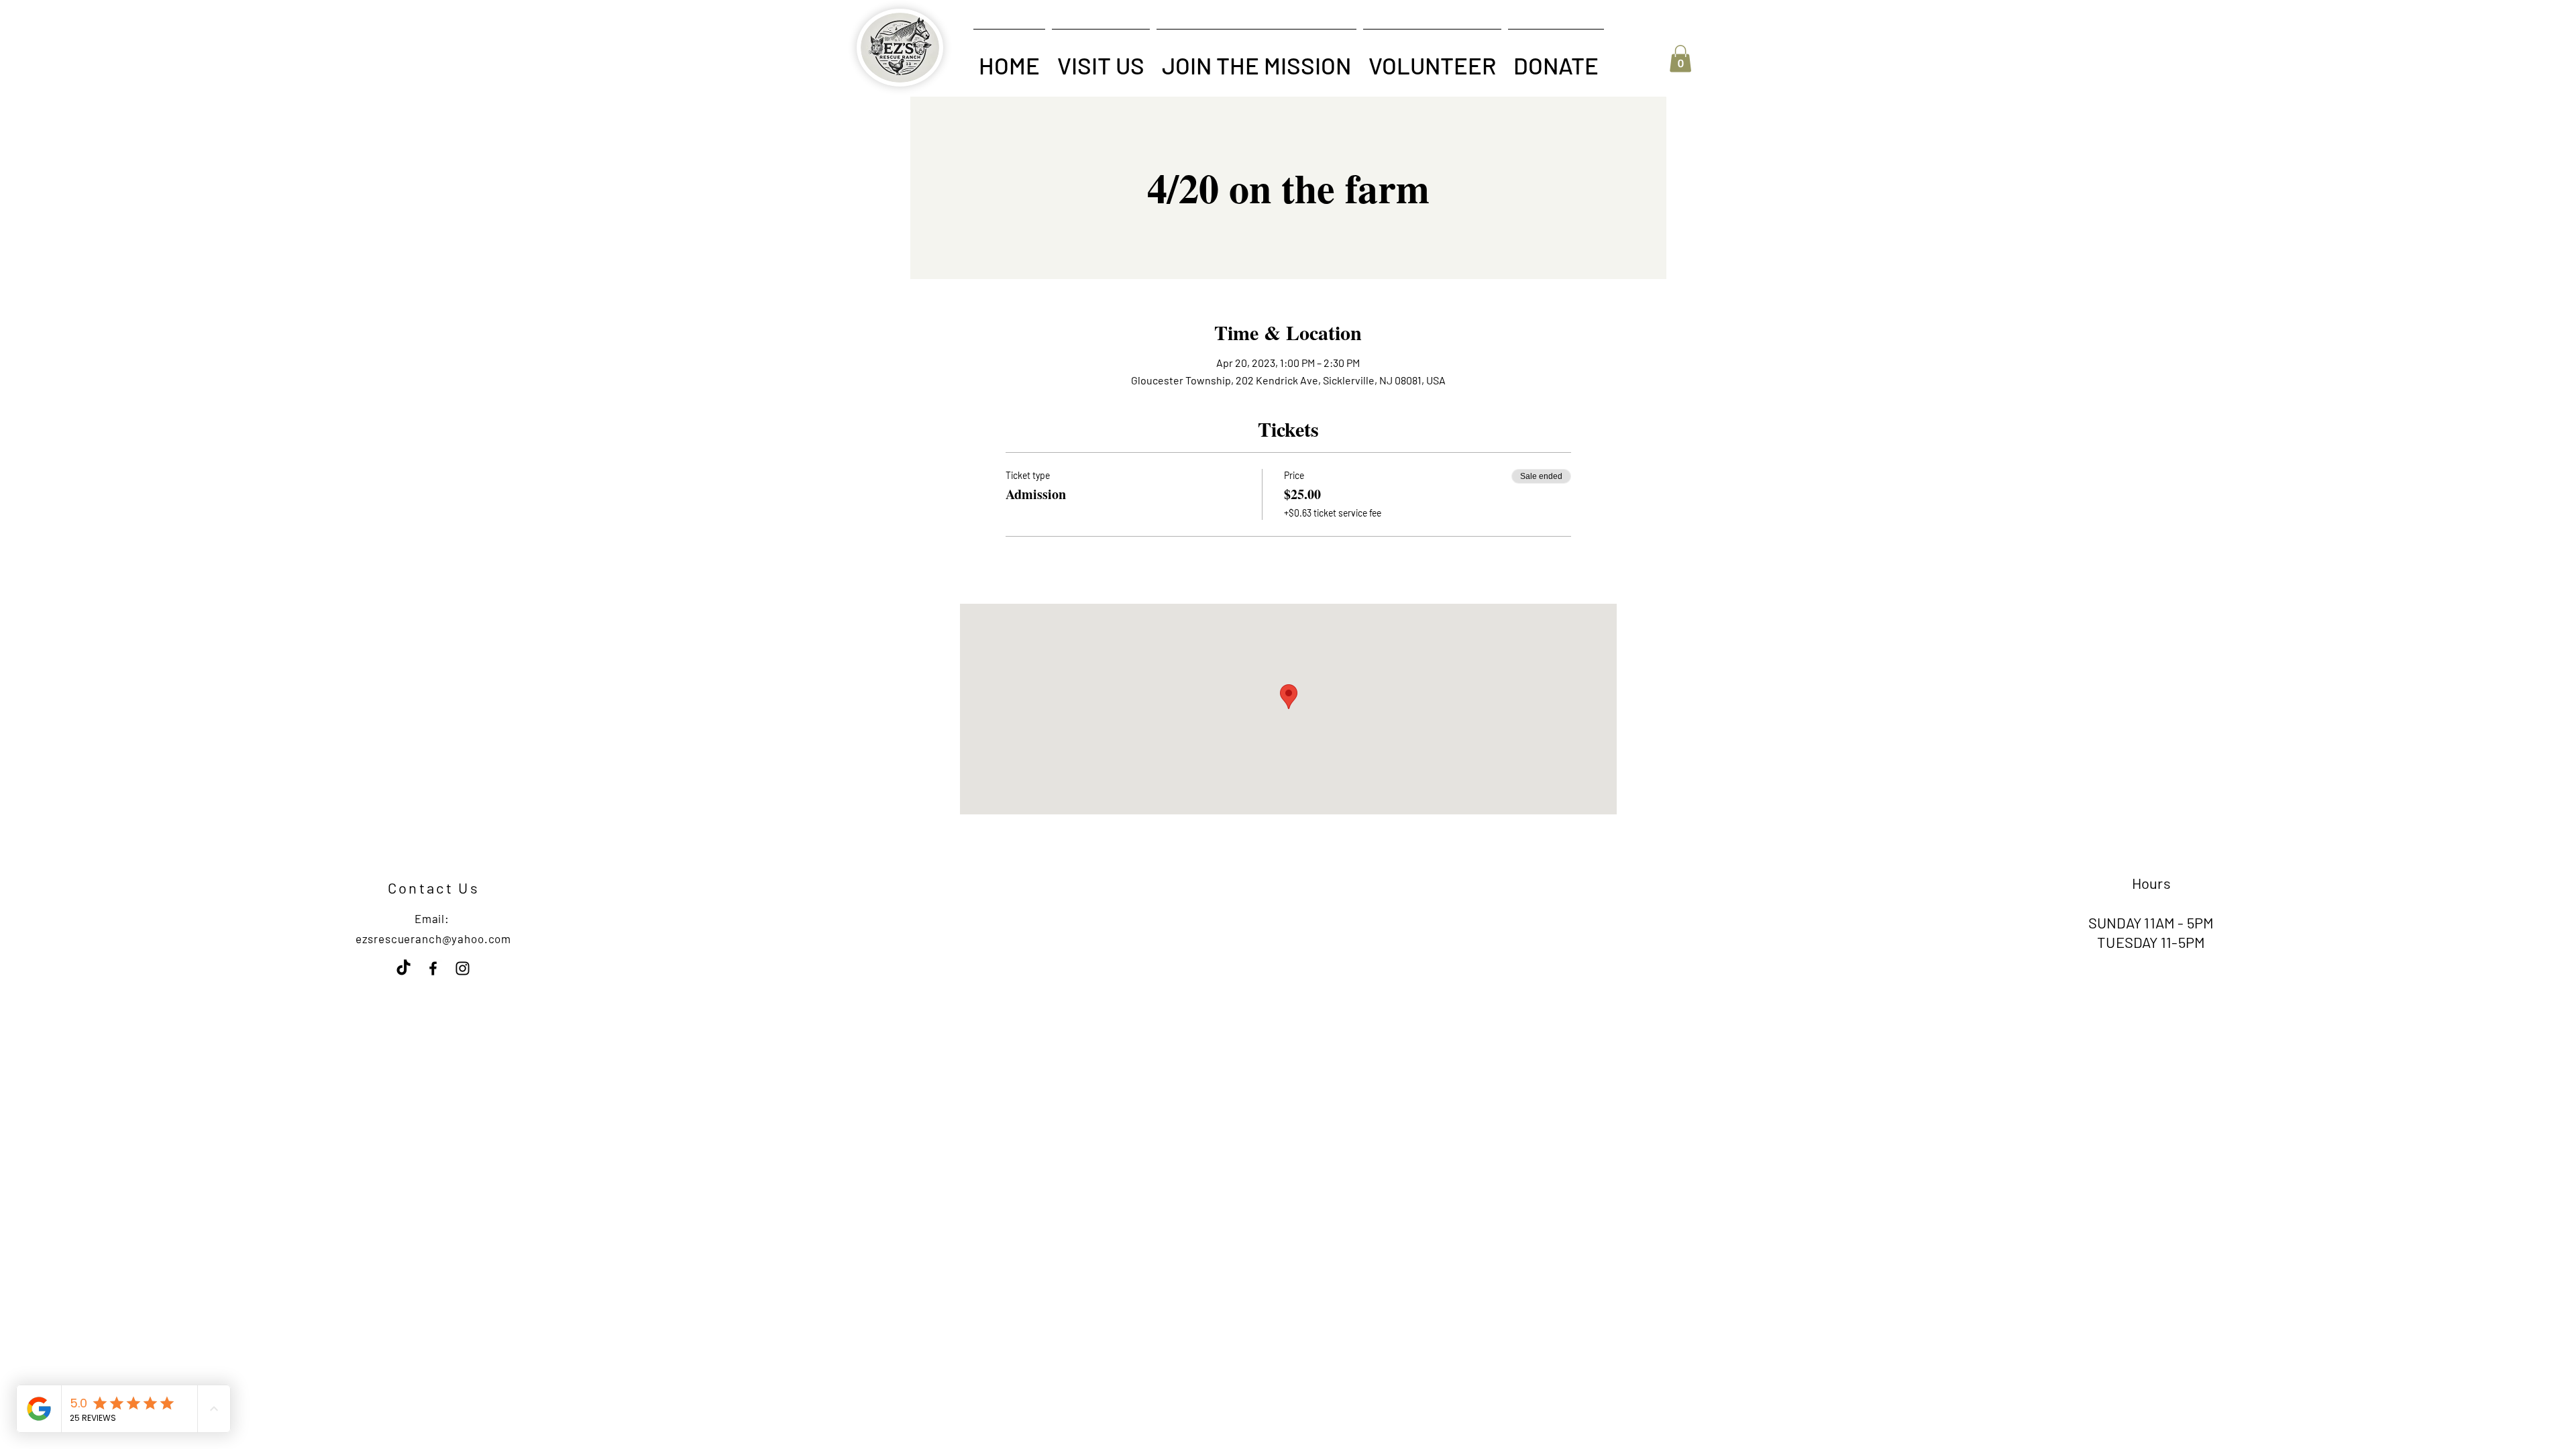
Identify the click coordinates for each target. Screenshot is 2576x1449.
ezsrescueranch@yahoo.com (433, 938)
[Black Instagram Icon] (463, 968)
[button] (1101, 59)
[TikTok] (404, 968)
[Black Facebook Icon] (433, 968)
